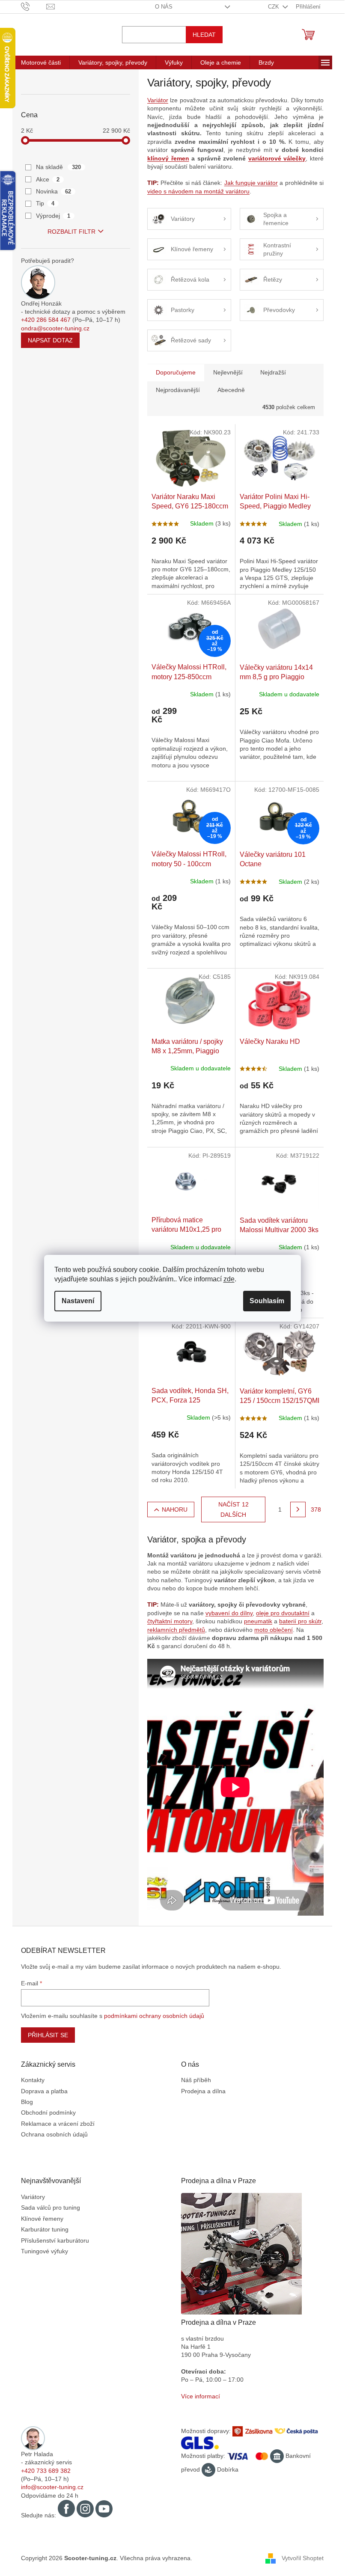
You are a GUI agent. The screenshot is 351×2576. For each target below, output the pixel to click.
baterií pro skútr (300, 1621)
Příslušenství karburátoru (55, 2240)
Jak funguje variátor (251, 183)
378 (316, 1509)
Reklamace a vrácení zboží (58, 2124)
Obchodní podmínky (48, 2112)
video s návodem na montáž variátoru (198, 191)
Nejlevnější (228, 372)
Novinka (54, 191)
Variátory (33, 2197)
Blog (27, 2102)
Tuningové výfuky (45, 2251)
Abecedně (231, 390)
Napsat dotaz (50, 340)
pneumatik (258, 1621)
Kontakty (33, 2080)
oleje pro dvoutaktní (283, 1613)
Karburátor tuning (45, 2229)
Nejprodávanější (178, 390)
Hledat (204, 35)
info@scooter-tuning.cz (52, 2487)
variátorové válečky (277, 158)
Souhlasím (267, 1301)
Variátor (158, 100)
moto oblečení (274, 1630)
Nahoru (175, 1509)
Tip (45, 203)
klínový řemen (168, 158)
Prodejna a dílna (203, 2091)
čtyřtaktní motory (170, 1621)
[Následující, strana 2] (298, 1509)
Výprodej (53, 216)
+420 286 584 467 (46, 320)
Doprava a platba (44, 2091)
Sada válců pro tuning (51, 2208)
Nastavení (78, 1301)
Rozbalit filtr (71, 232)
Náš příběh (196, 2080)
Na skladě (58, 167)
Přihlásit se (48, 2035)
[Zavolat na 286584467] (34, 6)
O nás (164, 7)
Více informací (201, 2396)
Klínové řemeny (42, 2219)
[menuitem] (41, 62)
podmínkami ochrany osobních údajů (154, 2016)
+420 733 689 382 (46, 2471)
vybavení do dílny (229, 1613)
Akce (48, 179)
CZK (274, 7)
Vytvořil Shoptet (303, 2558)
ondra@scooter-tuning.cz (55, 328)
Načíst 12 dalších (234, 1509)
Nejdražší (273, 372)
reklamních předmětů (176, 1630)
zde (229, 1279)
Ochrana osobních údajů (54, 2134)
